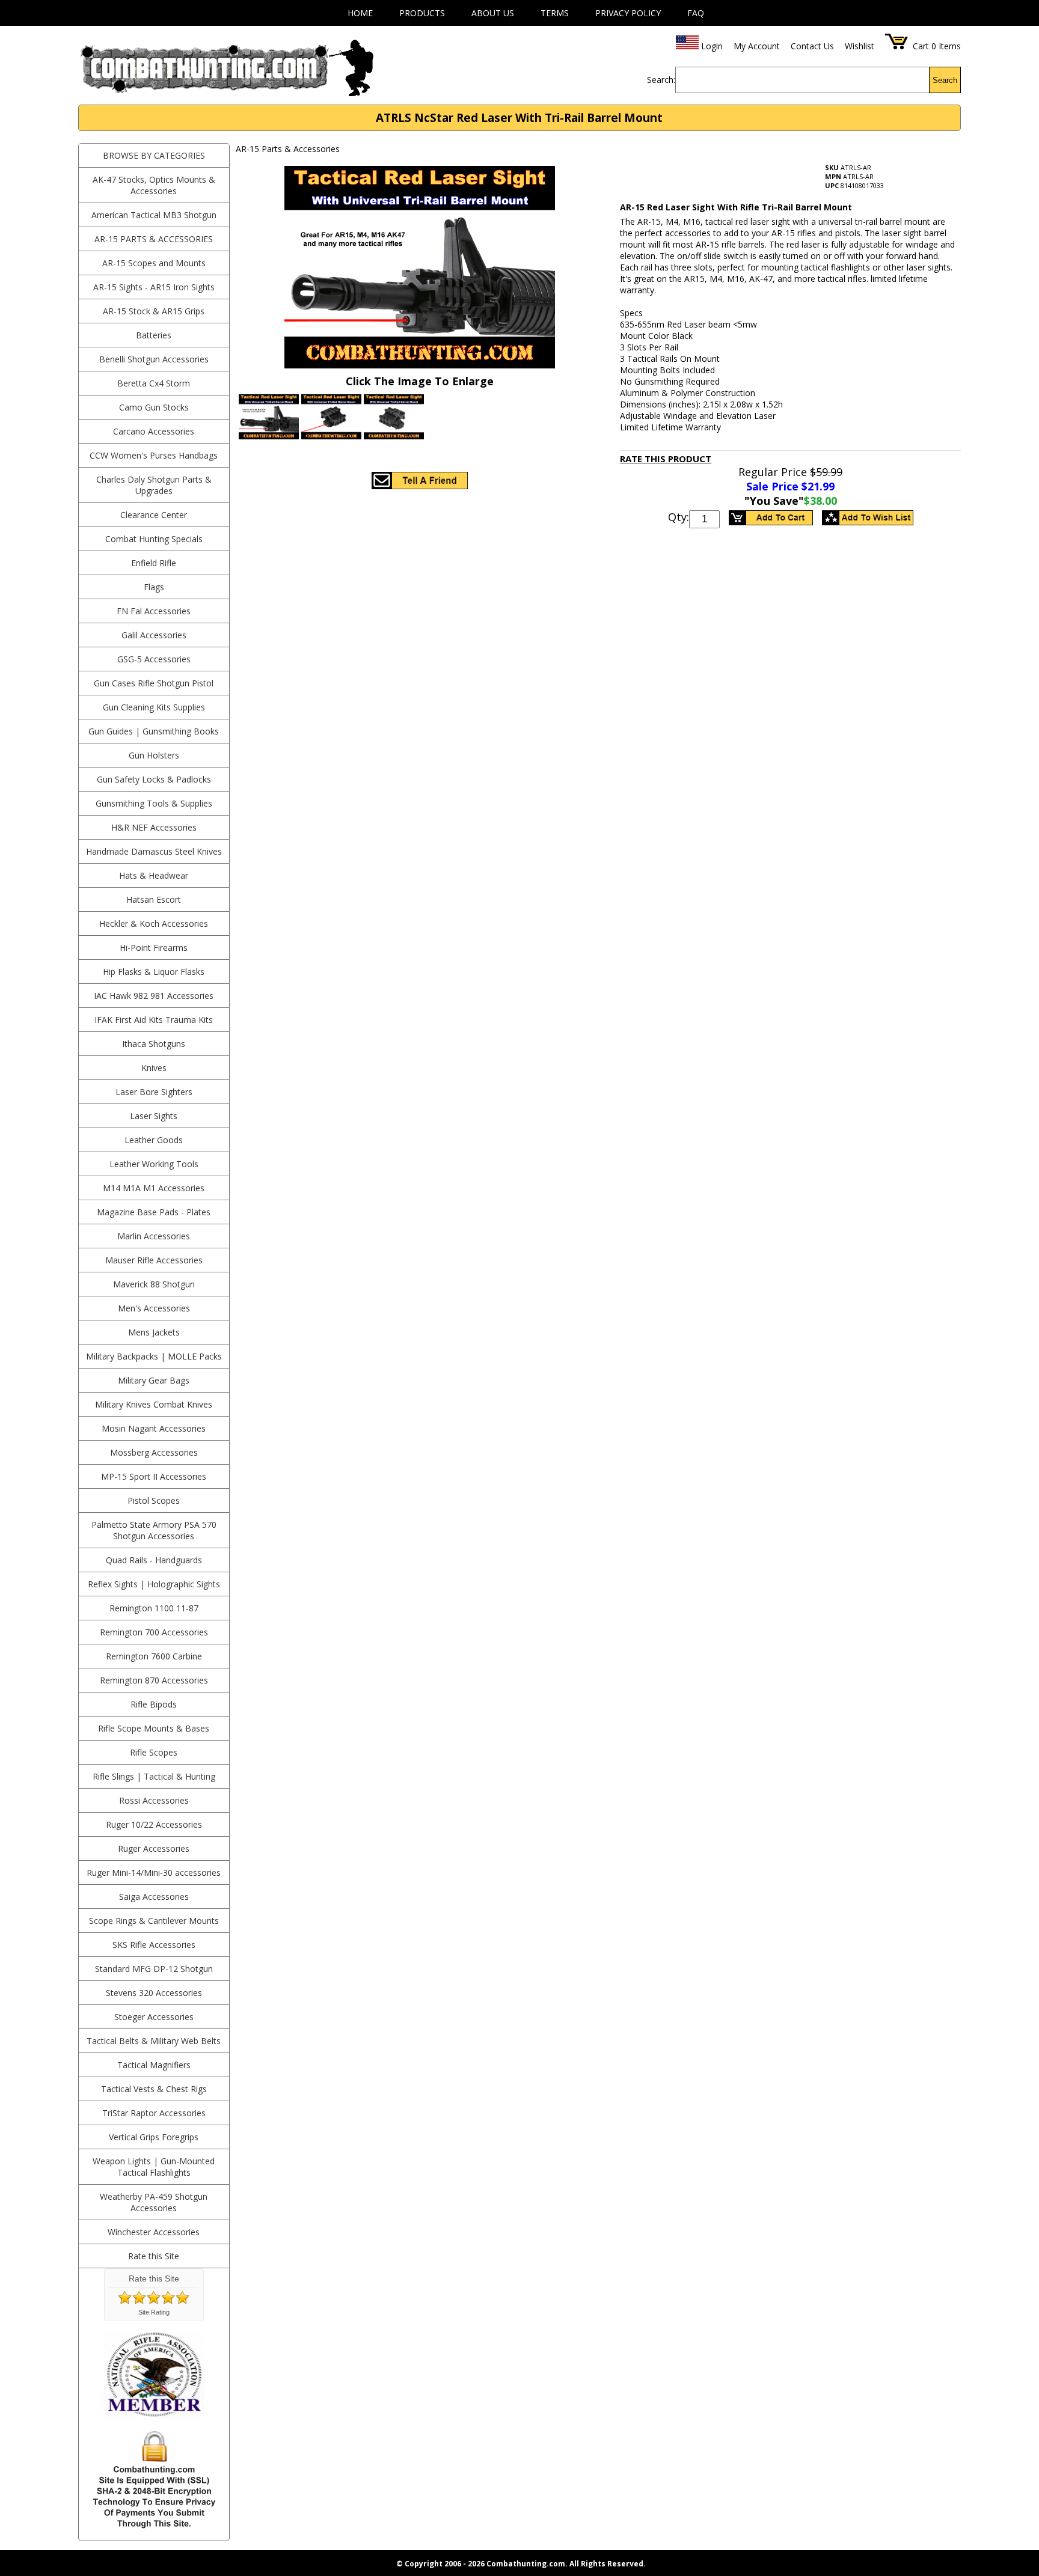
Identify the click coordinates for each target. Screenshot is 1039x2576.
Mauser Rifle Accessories (154, 1260)
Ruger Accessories (154, 1848)
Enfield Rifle (154, 563)
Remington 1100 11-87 (154, 1608)
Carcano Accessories (154, 431)
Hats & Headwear (154, 875)
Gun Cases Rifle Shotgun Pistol (154, 683)
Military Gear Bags (154, 1380)
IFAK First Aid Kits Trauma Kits (154, 1020)
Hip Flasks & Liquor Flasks (154, 972)
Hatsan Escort (154, 899)
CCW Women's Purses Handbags (154, 455)
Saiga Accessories (154, 1897)
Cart (921, 46)
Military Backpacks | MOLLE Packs (154, 1356)
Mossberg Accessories (154, 1452)
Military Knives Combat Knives (154, 1404)
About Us (493, 13)
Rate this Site (154, 2256)
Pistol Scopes (154, 1500)
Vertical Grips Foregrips (154, 2137)
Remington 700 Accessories (154, 1632)
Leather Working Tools (154, 1164)
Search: (661, 80)
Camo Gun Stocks (154, 407)
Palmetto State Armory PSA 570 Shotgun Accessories (154, 1530)
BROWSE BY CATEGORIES (154, 155)
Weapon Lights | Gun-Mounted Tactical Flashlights (154, 2167)
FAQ (696, 13)
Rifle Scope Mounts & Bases (154, 1728)
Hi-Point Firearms (154, 948)
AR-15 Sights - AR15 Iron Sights (154, 287)
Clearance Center (154, 515)
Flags (154, 587)
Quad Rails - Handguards (154, 1560)
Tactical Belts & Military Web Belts (154, 2041)
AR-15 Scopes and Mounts (154, 263)
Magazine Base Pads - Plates (154, 1212)
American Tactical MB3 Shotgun (154, 215)
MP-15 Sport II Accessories (154, 1476)
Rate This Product (666, 459)
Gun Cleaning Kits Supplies (154, 707)
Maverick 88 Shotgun (154, 1284)
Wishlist (860, 46)
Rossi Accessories (154, 1800)
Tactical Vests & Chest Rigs (154, 2089)
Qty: (679, 517)
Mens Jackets (154, 1332)
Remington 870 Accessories (154, 1680)
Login (712, 46)
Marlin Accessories (154, 1236)
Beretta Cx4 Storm (154, 383)
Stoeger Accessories (154, 2017)
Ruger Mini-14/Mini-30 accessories (154, 1872)
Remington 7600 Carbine (154, 1656)
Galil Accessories (154, 635)
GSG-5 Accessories (154, 659)
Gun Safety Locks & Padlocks (154, 779)
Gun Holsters (154, 755)
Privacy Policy (628, 13)
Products (422, 13)
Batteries (154, 335)
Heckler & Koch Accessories (154, 923)
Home (360, 13)
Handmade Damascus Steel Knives (154, 851)
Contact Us (812, 46)
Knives (154, 1068)
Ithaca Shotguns (154, 1044)
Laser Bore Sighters (154, 1092)
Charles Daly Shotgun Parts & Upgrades (154, 485)
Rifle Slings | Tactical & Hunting (154, 1776)
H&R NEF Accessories (154, 827)
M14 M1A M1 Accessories (154, 1188)
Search (945, 80)
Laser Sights (154, 1116)
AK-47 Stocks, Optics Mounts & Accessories (154, 185)
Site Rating (154, 2312)
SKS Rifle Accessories (154, 1945)
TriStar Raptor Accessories (154, 2113)
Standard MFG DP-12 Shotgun (154, 1969)
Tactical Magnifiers (154, 2065)
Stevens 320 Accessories (154, 1993)
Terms (555, 13)
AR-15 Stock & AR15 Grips (154, 311)
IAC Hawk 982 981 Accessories (154, 996)
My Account (757, 46)
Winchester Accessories (154, 2232)
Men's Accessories (154, 1308)
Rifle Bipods (154, 1704)
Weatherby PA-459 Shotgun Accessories (154, 2202)
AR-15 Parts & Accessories (154, 239)
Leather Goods (154, 1140)
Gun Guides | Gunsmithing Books (154, 731)
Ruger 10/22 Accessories (154, 1824)
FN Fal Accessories (154, 611)
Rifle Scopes (154, 1752)
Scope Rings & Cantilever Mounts (154, 1921)
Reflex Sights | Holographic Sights (154, 1584)
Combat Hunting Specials (154, 539)
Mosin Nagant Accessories (154, 1428)
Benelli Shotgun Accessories (154, 359)
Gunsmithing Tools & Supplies (154, 803)
